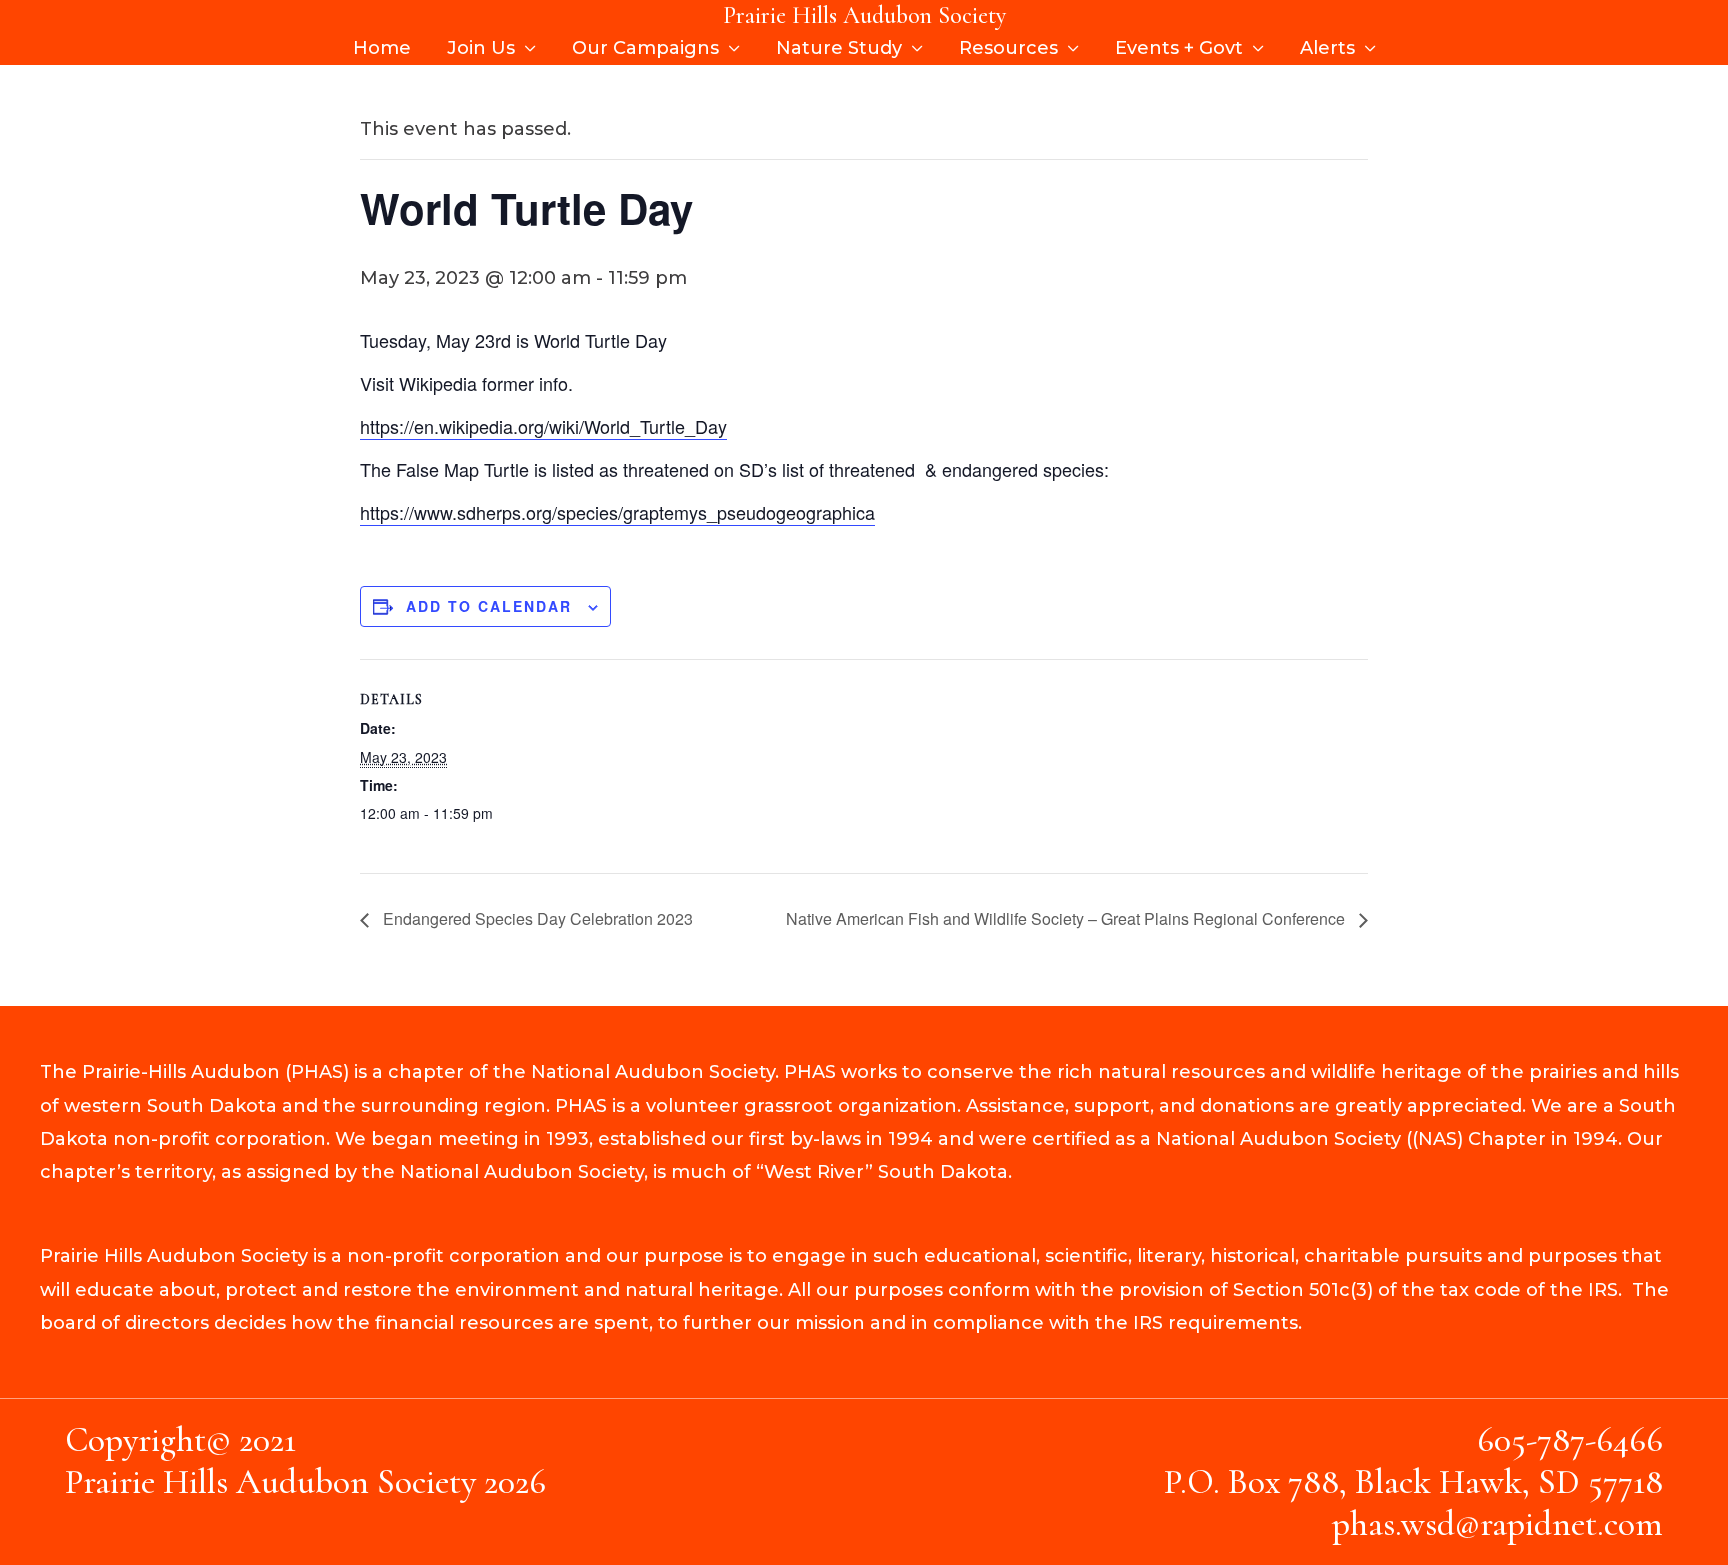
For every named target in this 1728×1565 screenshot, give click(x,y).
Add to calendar (489, 606)
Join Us (481, 48)
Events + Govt (1179, 48)
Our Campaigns (645, 48)
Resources (1008, 48)
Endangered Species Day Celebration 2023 (536, 918)
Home (382, 48)
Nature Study (839, 48)
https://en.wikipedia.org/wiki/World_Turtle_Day (543, 426)
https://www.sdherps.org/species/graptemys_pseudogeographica (617, 512)
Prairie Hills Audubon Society (864, 15)
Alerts (1327, 48)
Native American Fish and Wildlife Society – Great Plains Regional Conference (1067, 918)
